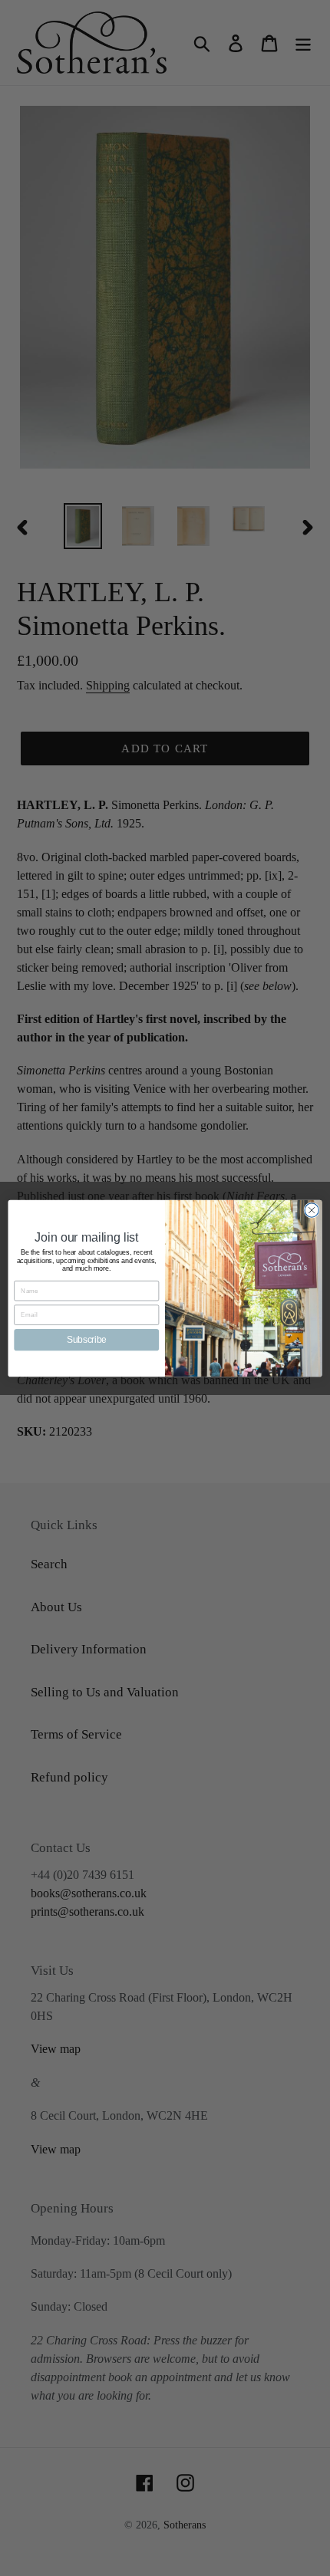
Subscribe (86, 1339)
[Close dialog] (312, 1209)
